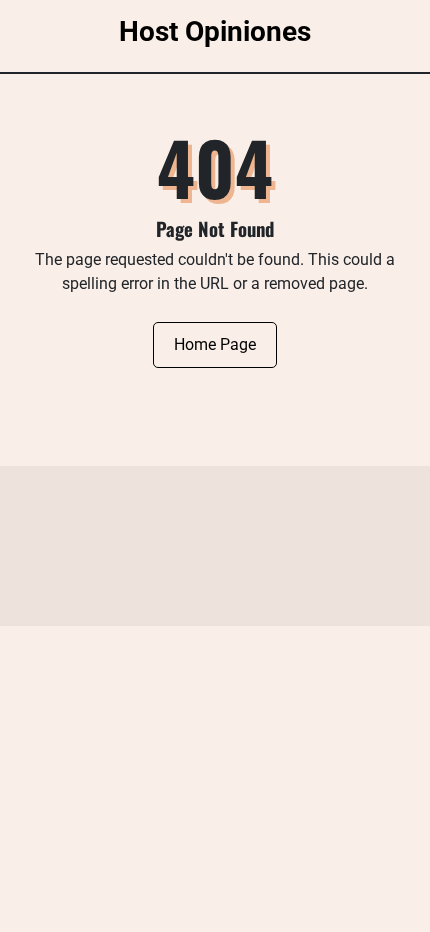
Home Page (215, 344)
